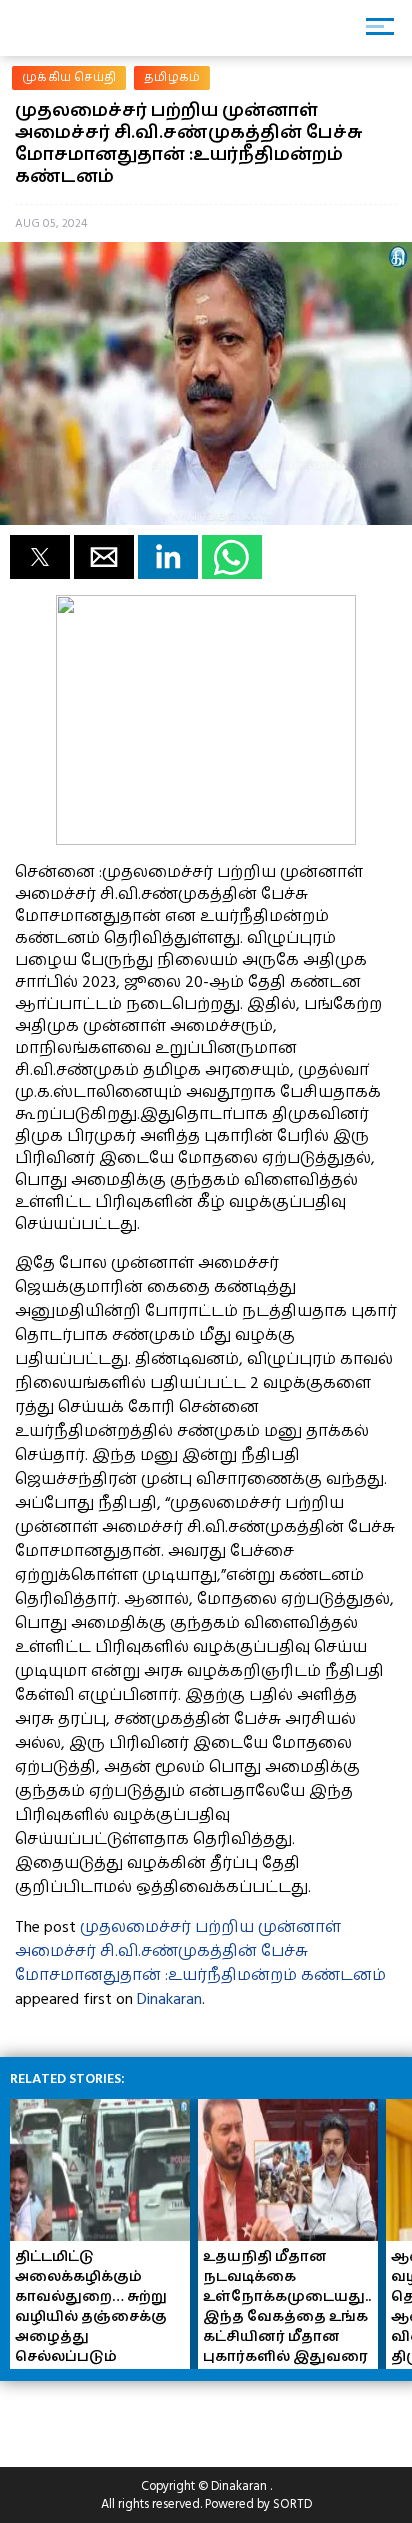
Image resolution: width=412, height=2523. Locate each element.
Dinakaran (169, 1999)
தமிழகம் (172, 77)
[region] (160, 2416)
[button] (40, 557)
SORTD (292, 2504)
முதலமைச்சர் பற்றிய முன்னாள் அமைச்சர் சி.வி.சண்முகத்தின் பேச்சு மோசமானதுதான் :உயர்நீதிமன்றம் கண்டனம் (200, 1951)
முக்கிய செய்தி (69, 77)
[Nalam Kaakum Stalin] (206, 840)
